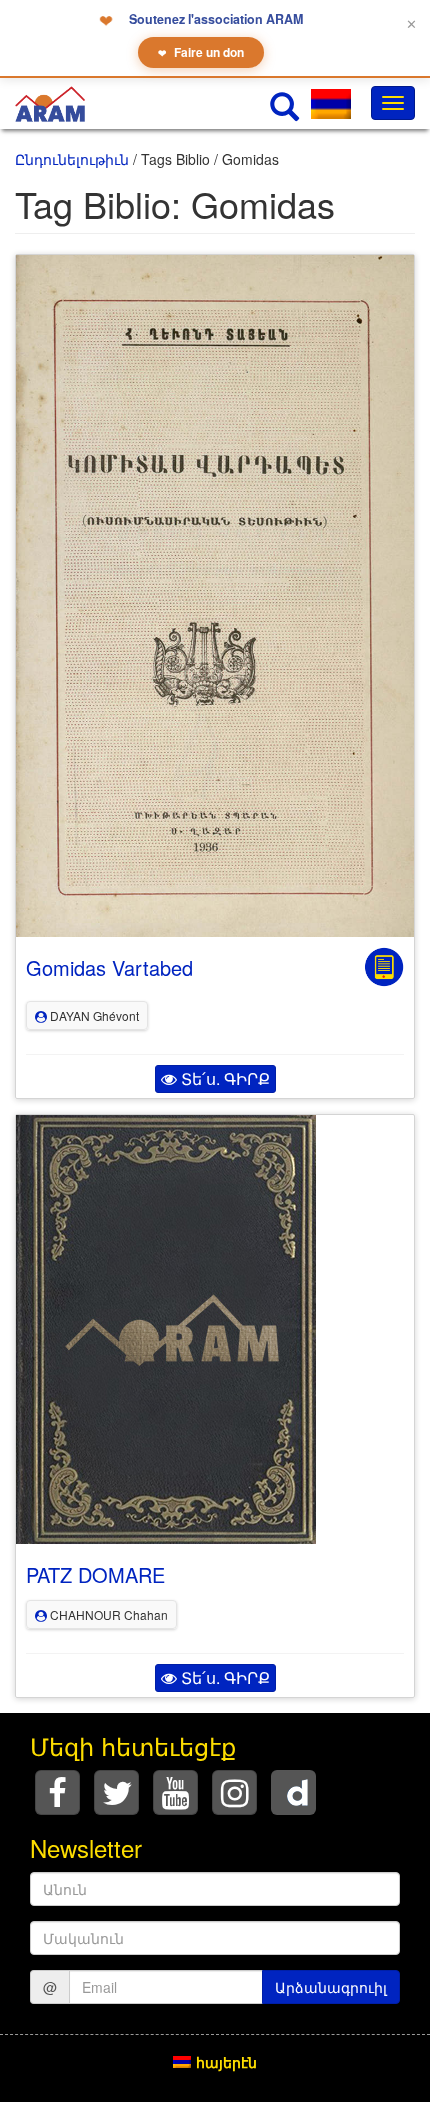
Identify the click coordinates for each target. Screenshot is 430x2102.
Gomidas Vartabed (109, 967)
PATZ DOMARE (95, 1574)
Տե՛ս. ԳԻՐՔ (223, 1078)
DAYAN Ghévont (93, 1015)
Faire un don (201, 52)
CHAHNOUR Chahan (107, 1614)
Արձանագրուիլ (331, 1987)
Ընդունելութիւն (72, 159)
